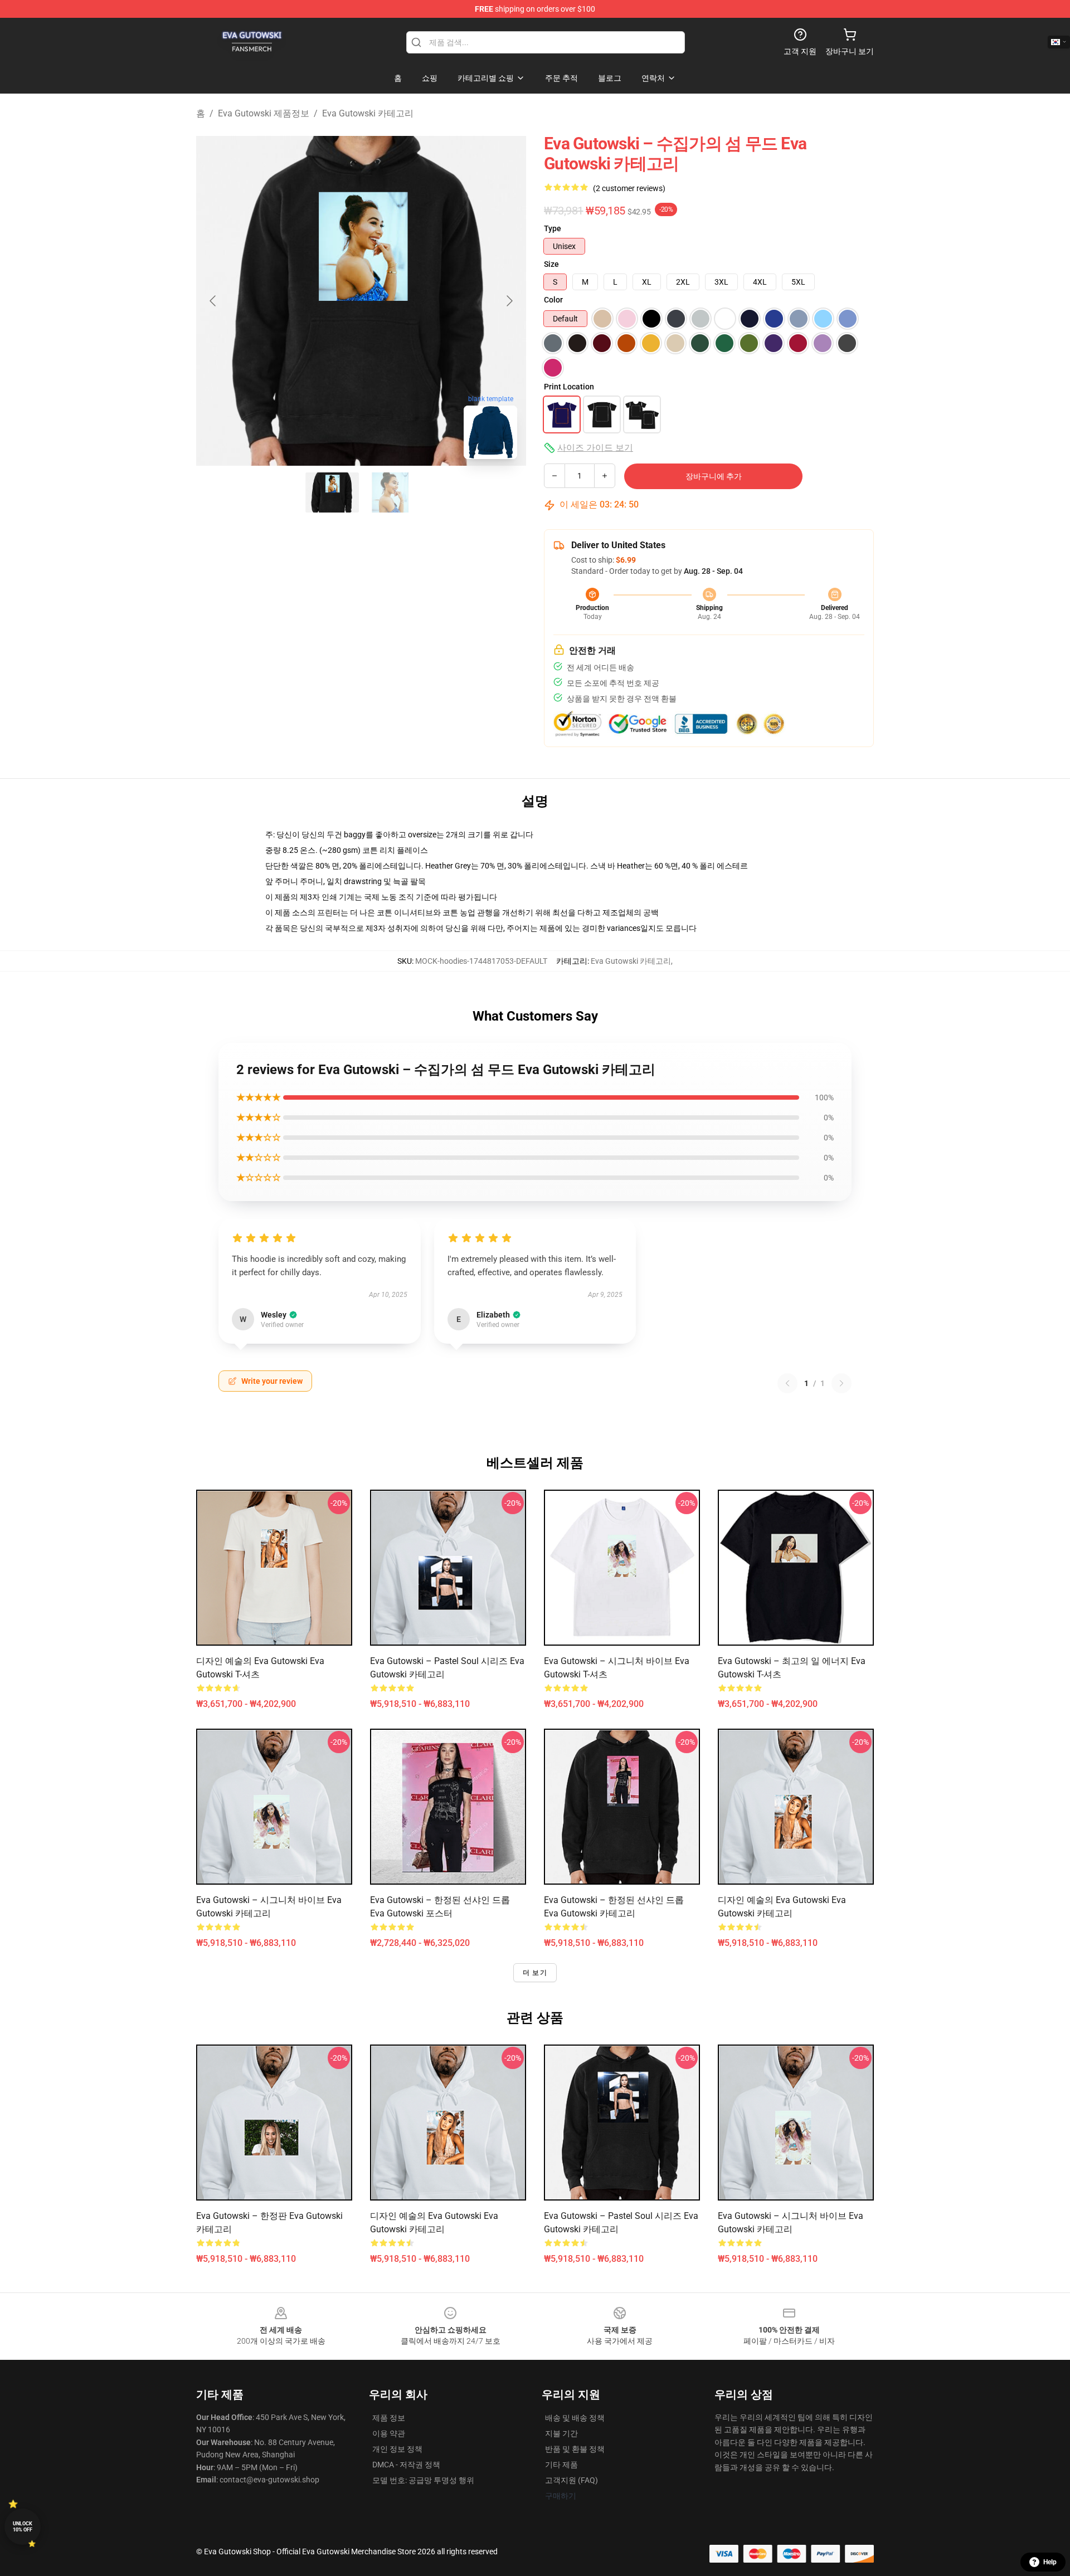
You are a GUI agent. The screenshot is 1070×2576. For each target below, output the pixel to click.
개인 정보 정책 (397, 2449)
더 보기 (535, 1973)
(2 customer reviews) (629, 188)
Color (553, 300)
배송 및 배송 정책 (575, 2418)
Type (553, 228)
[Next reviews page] (842, 1383)
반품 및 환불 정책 (575, 2449)
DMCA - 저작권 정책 (406, 2465)
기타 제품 (561, 2465)
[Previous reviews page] (787, 1383)
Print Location (569, 387)
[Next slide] (509, 301)
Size (551, 264)
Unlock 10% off (23, 2527)
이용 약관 (389, 2433)
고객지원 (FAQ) (572, 2480)
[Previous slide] (213, 301)
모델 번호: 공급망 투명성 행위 (423, 2480)
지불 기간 (561, 2433)
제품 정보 (389, 2418)
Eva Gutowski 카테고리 (368, 113)
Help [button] (1050, 2562)
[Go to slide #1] (332, 492)
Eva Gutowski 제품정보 (264, 113)
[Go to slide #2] (390, 492)
